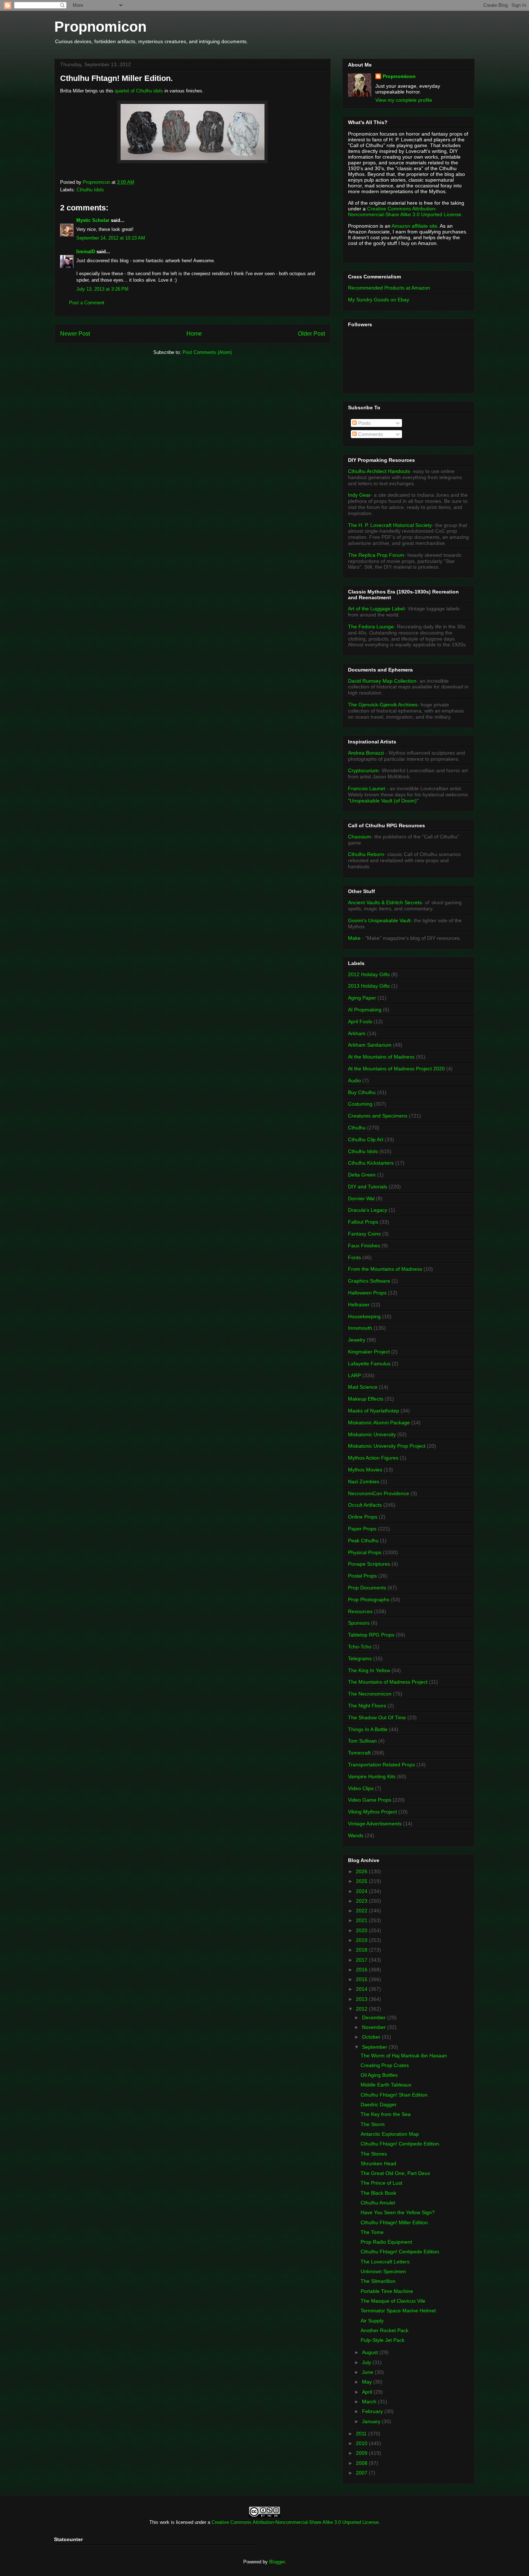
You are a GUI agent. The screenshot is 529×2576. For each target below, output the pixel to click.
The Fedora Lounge (371, 627)
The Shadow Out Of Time (377, 1717)
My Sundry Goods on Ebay (379, 300)
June (368, 2372)
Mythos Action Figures (373, 1458)
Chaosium (360, 837)
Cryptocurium (363, 770)
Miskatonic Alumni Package (379, 1423)
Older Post (311, 334)
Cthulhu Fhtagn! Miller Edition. (395, 2222)
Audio (354, 1080)
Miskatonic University (372, 1434)
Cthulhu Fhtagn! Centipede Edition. (401, 2144)
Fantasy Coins (364, 1234)
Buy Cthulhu (362, 1092)
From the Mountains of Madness (385, 1269)
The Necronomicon (370, 1694)
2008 (362, 2463)
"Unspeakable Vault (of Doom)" (383, 801)
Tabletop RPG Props (371, 1635)
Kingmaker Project (369, 1352)
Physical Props (365, 1552)
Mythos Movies (365, 1470)
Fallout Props (363, 1222)
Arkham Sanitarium (370, 1045)
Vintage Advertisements (375, 1824)
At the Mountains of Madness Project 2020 (396, 1069)
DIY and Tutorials (368, 1187)
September (375, 2047)
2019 (362, 1940)
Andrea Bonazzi (366, 753)
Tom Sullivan (362, 1741)
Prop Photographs (369, 1599)
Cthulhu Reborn (366, 854)
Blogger (277, 2562)
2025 (362, 1881)
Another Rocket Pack (385, 2330)
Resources (360, 1611)
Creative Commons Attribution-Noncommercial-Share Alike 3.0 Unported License (295, 2522)
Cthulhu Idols (90, 190)
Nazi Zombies (364, 1482)
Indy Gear (359, 495)
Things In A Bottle (368, 1729)
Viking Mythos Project (372, 1812)
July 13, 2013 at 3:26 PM (102, 289)
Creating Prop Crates (385, 2065)
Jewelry (357, 1340)
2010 (362, 2443)
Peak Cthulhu (363, 1540)
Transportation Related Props (381, 1765)
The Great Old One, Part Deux (395, 2173)
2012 (362, 2009)
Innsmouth (360, 1328)
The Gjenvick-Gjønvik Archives (383, 705)
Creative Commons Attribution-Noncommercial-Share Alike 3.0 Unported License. (405, 211)
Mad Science (363, 1387)
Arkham (357, 1033)
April (368, 2392)
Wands (356, 1835)
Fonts (354, 1257)
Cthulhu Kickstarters (371, 1163)
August (371, 2352)
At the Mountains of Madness (381, 1057)
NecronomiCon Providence (379, 1493)
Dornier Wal (361, 1198)
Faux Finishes (364, 1246)
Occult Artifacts (365, 1505)
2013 (362, 1999)
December (375, 2017)
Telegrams (360, 1658)
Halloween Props (367, 1293)
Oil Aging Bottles (379, 2075)
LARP (354, 1375)
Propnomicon (100, 27)
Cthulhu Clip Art (366, 1139)
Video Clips (361, 1788)
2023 (362, 1901)
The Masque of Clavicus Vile (393, 2301)
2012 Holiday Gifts (369, 974)
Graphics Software (369, 1281)
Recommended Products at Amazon (389, 288)
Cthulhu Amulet (378, 2203)
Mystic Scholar (93, 220)
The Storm (373, 2124)
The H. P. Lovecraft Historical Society (390, 525)
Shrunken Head (378, 2163)
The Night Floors (367, 1706)
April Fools (360, 1021)
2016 (362, 1970)
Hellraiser (359, 1305)
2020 (362, 1930)
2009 (362, 2453)
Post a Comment (87, 303)
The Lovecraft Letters (385, 2262)
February (373, 2411)
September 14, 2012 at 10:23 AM (111, 238)
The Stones (374, 2154)
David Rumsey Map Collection (382, 681)
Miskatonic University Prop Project (387, 1446)
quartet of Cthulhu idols (140, 91)
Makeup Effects (366, 1399)
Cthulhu (357, 1128)
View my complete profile (404, 100)
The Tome (372, 2232)
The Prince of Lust (381, 2183)
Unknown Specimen (383, 2271)
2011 (362, 2434)
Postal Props (362, 1576)
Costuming (360, 1104)
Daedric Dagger (379, 2104)
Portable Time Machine (387, 2291)
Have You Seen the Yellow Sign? (398, 2212)
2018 (362, 1950)
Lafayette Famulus (369, 1364)
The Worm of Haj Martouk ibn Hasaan (404, 2056)
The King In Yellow (369, 1670)
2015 (362, 1979)
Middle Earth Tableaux (386, 2085)
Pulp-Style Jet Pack (383, 2340)
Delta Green (362, 1175)
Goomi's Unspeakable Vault (379, 920)
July (367, 2362)
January (372, 2421)
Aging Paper (362, 998)
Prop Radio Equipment (386, 2242)
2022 (362, 1911)
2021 (362, 1920)
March (370, 2402)
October (372, 2037)
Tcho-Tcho (360, 1647)
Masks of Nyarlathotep (374, 1411)
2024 (362, 1891)
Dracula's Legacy (368, 1210)
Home (194, 334)
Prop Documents (367, 1588)
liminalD (86, 252)
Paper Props (362, 1529)
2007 (362, 2473)
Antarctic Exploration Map (390, 2134)
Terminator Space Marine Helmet (398, 2311)
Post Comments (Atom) (207, 352)
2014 (362, 1989)
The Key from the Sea (386, 2114)
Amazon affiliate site (414, 226)
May (368, 2382)
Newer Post (75, 334)
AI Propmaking (365, 1010)
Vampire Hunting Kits (372, 1776)
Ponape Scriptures (369, 1564)
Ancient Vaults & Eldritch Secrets (385, 902)
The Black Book (378, 2193)
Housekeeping (364, 1316)
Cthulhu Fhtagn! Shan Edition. (395, 2095)
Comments (370, 434)
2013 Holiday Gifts (369, 986)
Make (355, 938)
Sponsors (359, 1623)
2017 (362, 1960)
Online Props (363, 1517)
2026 (362, 1871)
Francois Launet (367, 788)
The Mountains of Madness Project (388, 1682)
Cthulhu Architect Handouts (379, 471)
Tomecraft (359, 1753)
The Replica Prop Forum (376, 555)
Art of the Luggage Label (376, 609)
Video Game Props (370, 1800)
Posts (364, 423)
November (375, 2027)
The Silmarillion (378, 2281)
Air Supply (372, 2321)
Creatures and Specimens (378, 1116)
